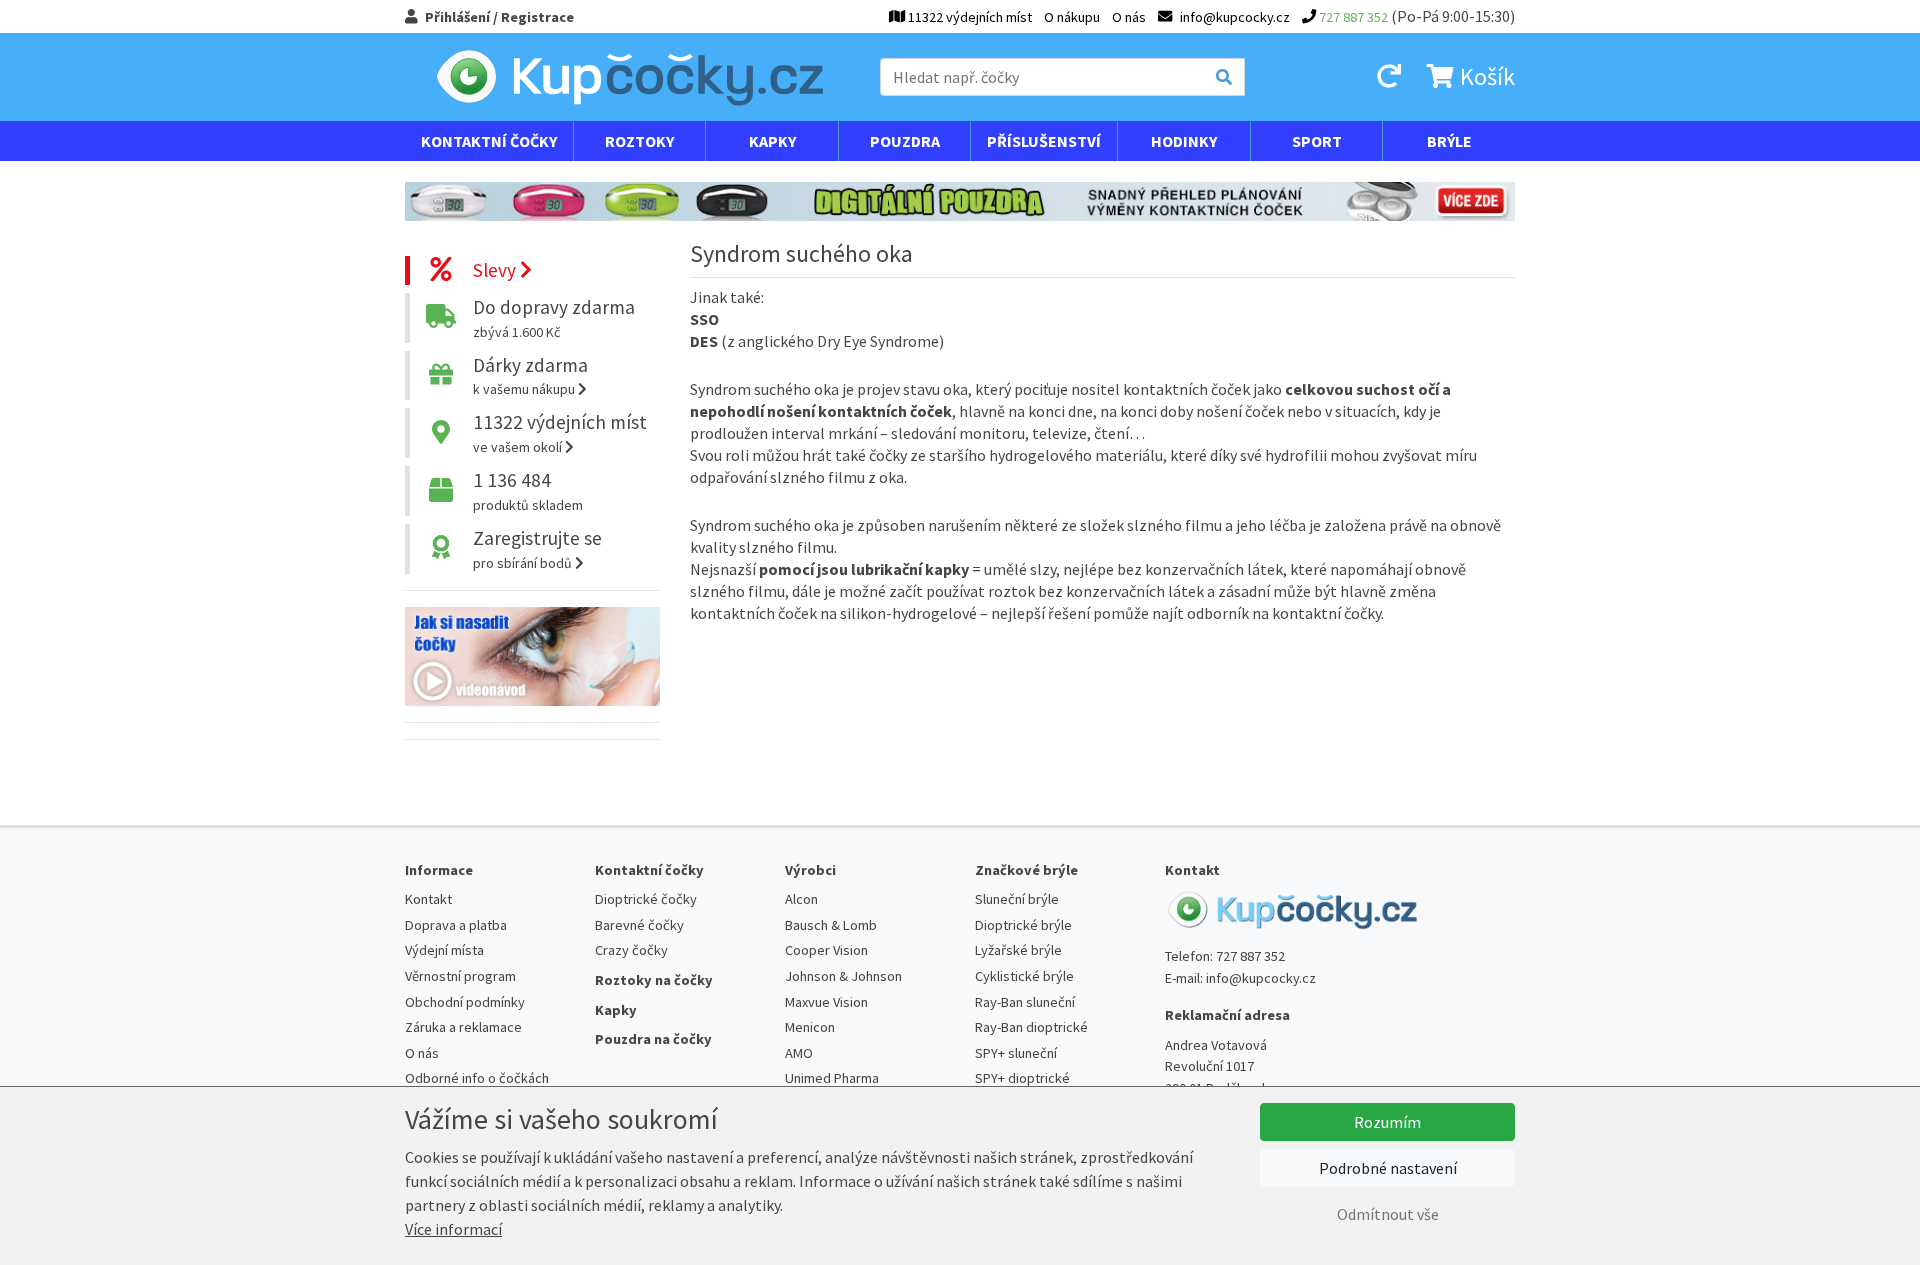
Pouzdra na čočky (653, 1039)
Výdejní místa (444, 950)
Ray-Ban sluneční (1025, 1002)
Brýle (1449, 141)
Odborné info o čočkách (477, 1078)
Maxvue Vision (826, 1002)
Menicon (810, 1027)
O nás (1129, 17)
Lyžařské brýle (1018, 950)
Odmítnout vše (1388, 1214)
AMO (799, 1053)
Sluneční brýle (1017, 899)
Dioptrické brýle (1023, 925)
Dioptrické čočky (646, 899)
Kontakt (428, 899)
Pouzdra (905, 141)
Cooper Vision (826, 950)
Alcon (801, 899)
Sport (1317, 141)
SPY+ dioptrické (1022, 1078)
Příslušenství (1044, 141)
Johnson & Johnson (843, 976)
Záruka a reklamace (463, 1027)
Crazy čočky (631, 950)
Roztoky (639, 141)
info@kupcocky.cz (1261, 978)
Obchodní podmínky (465, 1002)
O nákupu (1072, 17)
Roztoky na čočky (654, 980)
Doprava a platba (456, 925)
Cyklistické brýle (1024, 976)
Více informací (453, 1229)
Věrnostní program (460, 976)
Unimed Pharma (832, 1078)
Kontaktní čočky (489, 141)
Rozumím (1387, 1122)
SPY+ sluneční (1016, 1053)
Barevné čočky (639, 925)
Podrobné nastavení (1388, 1168)
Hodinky (1184, 141)
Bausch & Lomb (831, 925)
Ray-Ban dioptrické (1031, 1027)
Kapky (772, 141)
